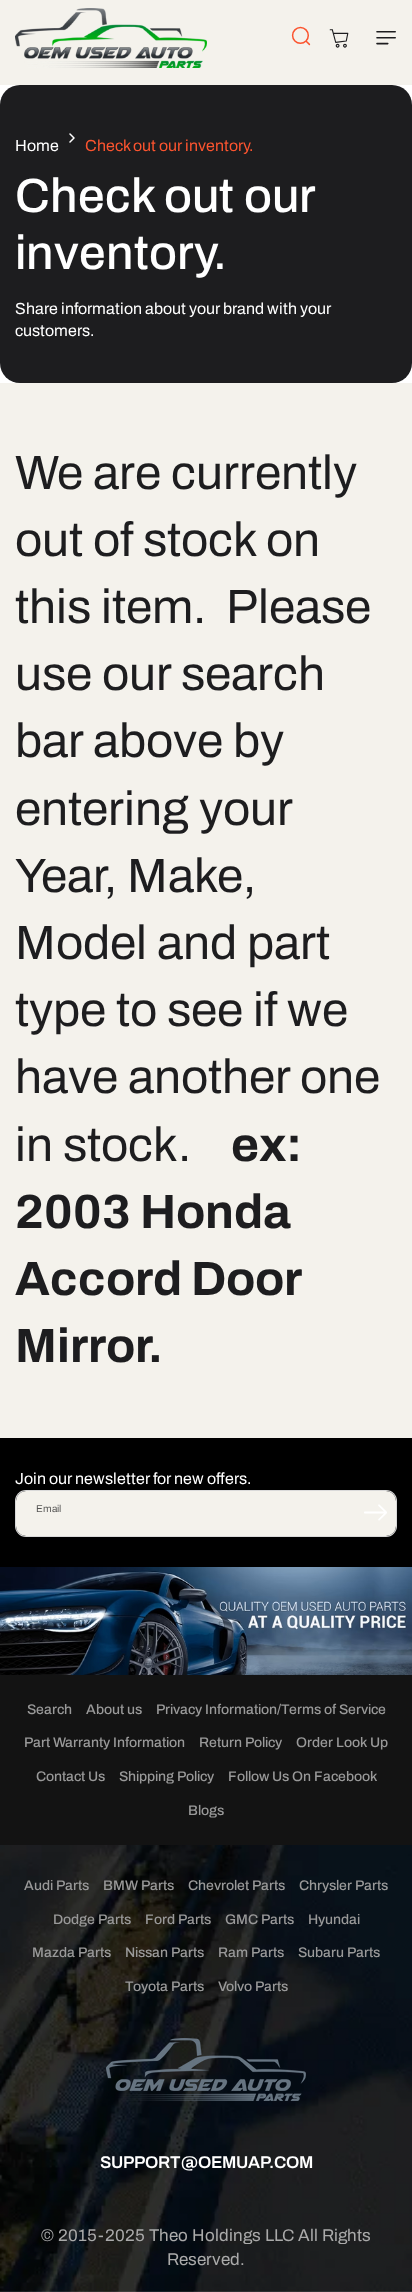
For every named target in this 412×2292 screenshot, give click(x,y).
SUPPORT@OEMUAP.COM (206, 2162)
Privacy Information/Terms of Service (271, 1709)
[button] (382, 38)
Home (37, 145)
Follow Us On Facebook (302, 1776)
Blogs (206, 1810)
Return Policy (240, 1742)
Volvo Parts (253, 1986)
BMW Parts (138, 1885)
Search (49, 1709)
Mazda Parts (71, 1952)
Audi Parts (56, 1885)
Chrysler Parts (343, 1885)
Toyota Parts (164, 1986)
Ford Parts (178, 1919)
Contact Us (70, 1776)
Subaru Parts (339, 1952)
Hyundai (334, 1919)
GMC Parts (259, 1919)
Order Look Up (342, 1742)
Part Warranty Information (104, 1742)
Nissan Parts (164, 1952)
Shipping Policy (166, 1776)
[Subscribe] (375, 1512)
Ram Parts (251, 1952)
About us (114, 1709)
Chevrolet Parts (236, 1885)
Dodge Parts (92, 1919)
